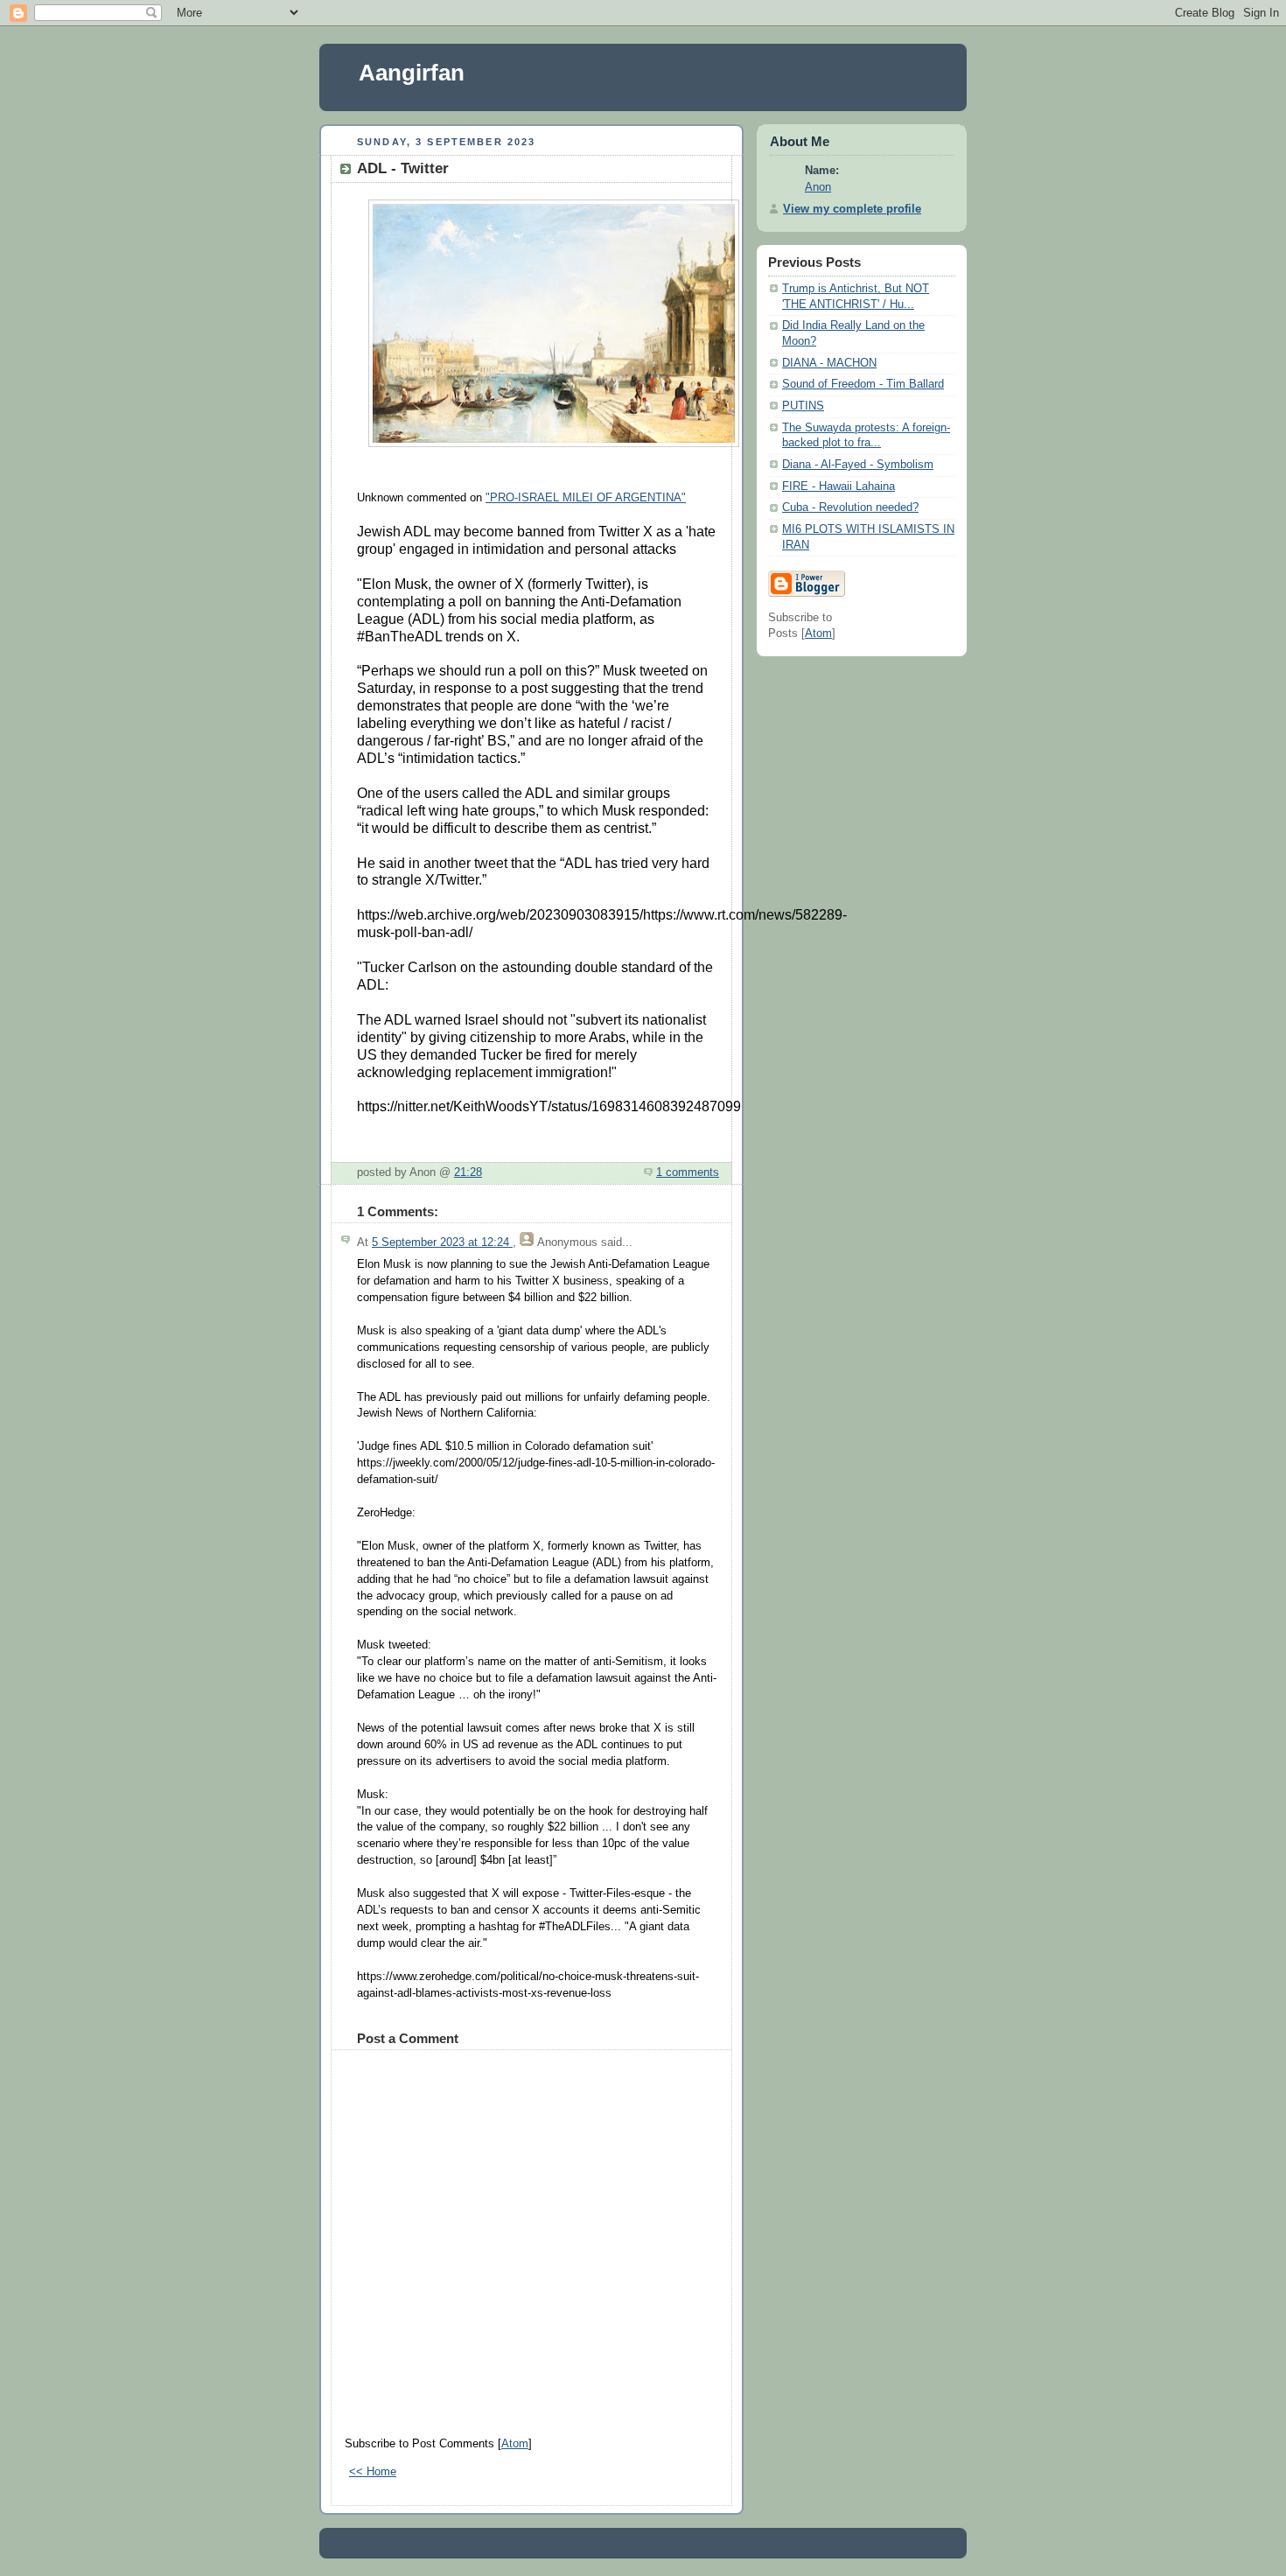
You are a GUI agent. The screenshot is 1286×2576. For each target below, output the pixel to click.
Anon (818, 187)
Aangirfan (412, 73)
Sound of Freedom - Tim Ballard (863, 384)
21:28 (468, 1172)
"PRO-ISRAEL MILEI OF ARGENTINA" (586, 498)
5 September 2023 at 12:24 (442, 1242)
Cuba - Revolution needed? (850, 507)
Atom (515, 2444)
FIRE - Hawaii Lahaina (839, 486)
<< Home (373, 2472)
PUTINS (803, 406)
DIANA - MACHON (829, 363)
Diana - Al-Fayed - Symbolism (858, 465)
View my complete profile (852, 209)
